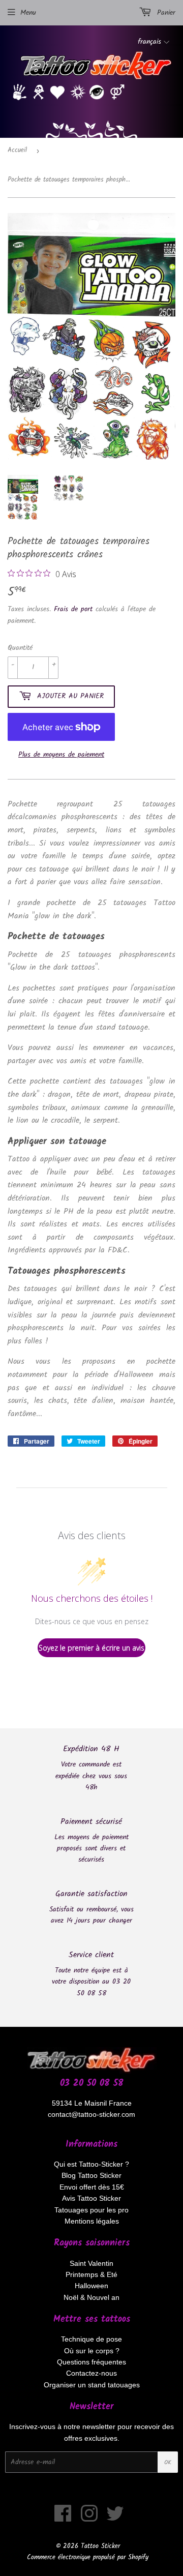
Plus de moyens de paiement (61, 755)
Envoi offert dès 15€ (92, 2187)
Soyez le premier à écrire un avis (91, 1648)
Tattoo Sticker (100, 2546)
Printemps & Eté (91, 2274)
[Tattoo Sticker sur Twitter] (115, 2519)
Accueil (17, 150)
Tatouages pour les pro (91, 2210)
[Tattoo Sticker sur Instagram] (89, 2519)
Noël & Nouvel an (91, 2297)
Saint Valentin (91, 2263)
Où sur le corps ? (92, 2351)
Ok (168, 2462)
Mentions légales (92, 2221)
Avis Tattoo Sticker (91, 2198)
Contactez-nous (91, 2373)
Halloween (91, 2286)
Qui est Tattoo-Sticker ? (91, 2164)
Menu (28, 13)
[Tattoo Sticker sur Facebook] (63, 2519)
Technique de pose (91, 2339)
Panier (165, 13)
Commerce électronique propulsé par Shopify (88, 2557)
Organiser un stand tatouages (92, 2385)
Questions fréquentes (91, 2362)
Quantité (20, 648)
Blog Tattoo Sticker (91, 2175)
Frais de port (73, 609)
